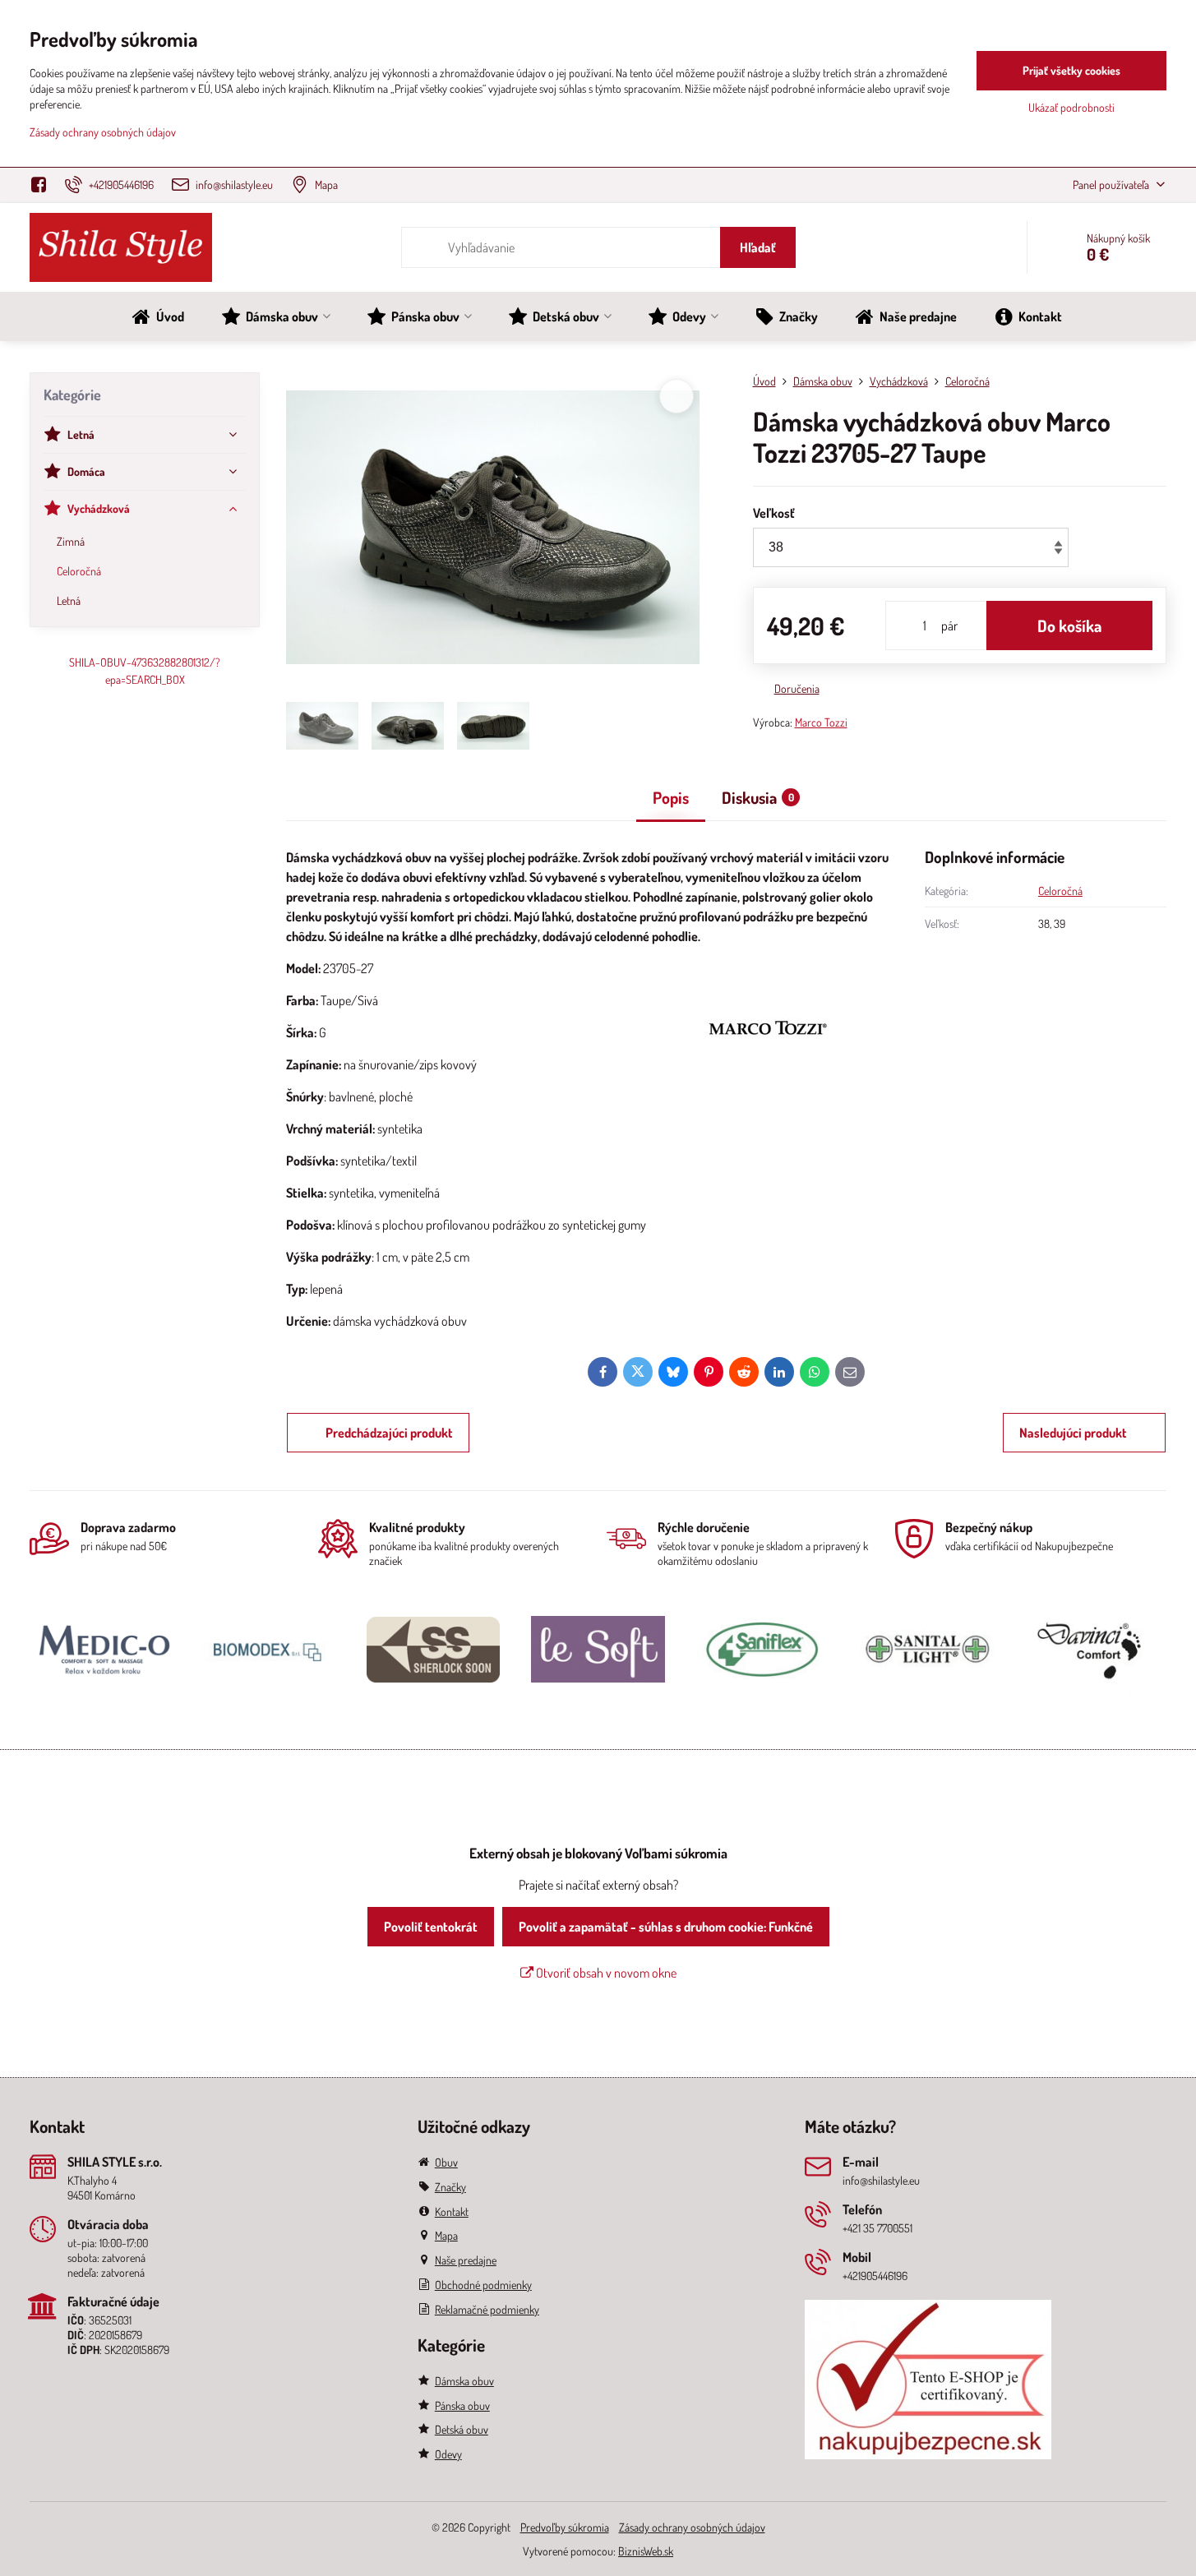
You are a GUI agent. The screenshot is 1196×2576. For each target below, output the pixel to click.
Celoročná (1060, 891)
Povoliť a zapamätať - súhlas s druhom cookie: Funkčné (666, 1927)
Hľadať (758, 247)
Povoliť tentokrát (431, 1927)
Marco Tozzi (821, 722)
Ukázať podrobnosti (1071, 107)
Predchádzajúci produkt (389, 1433)
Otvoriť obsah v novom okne (605, 1973)
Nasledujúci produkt (1073, 1433)
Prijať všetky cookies (1071, 70)
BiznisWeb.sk (646, 2551)
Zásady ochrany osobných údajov (692, 2527)
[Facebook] (43, 185)
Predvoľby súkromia (565, 2527)
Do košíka (1069, 626)
